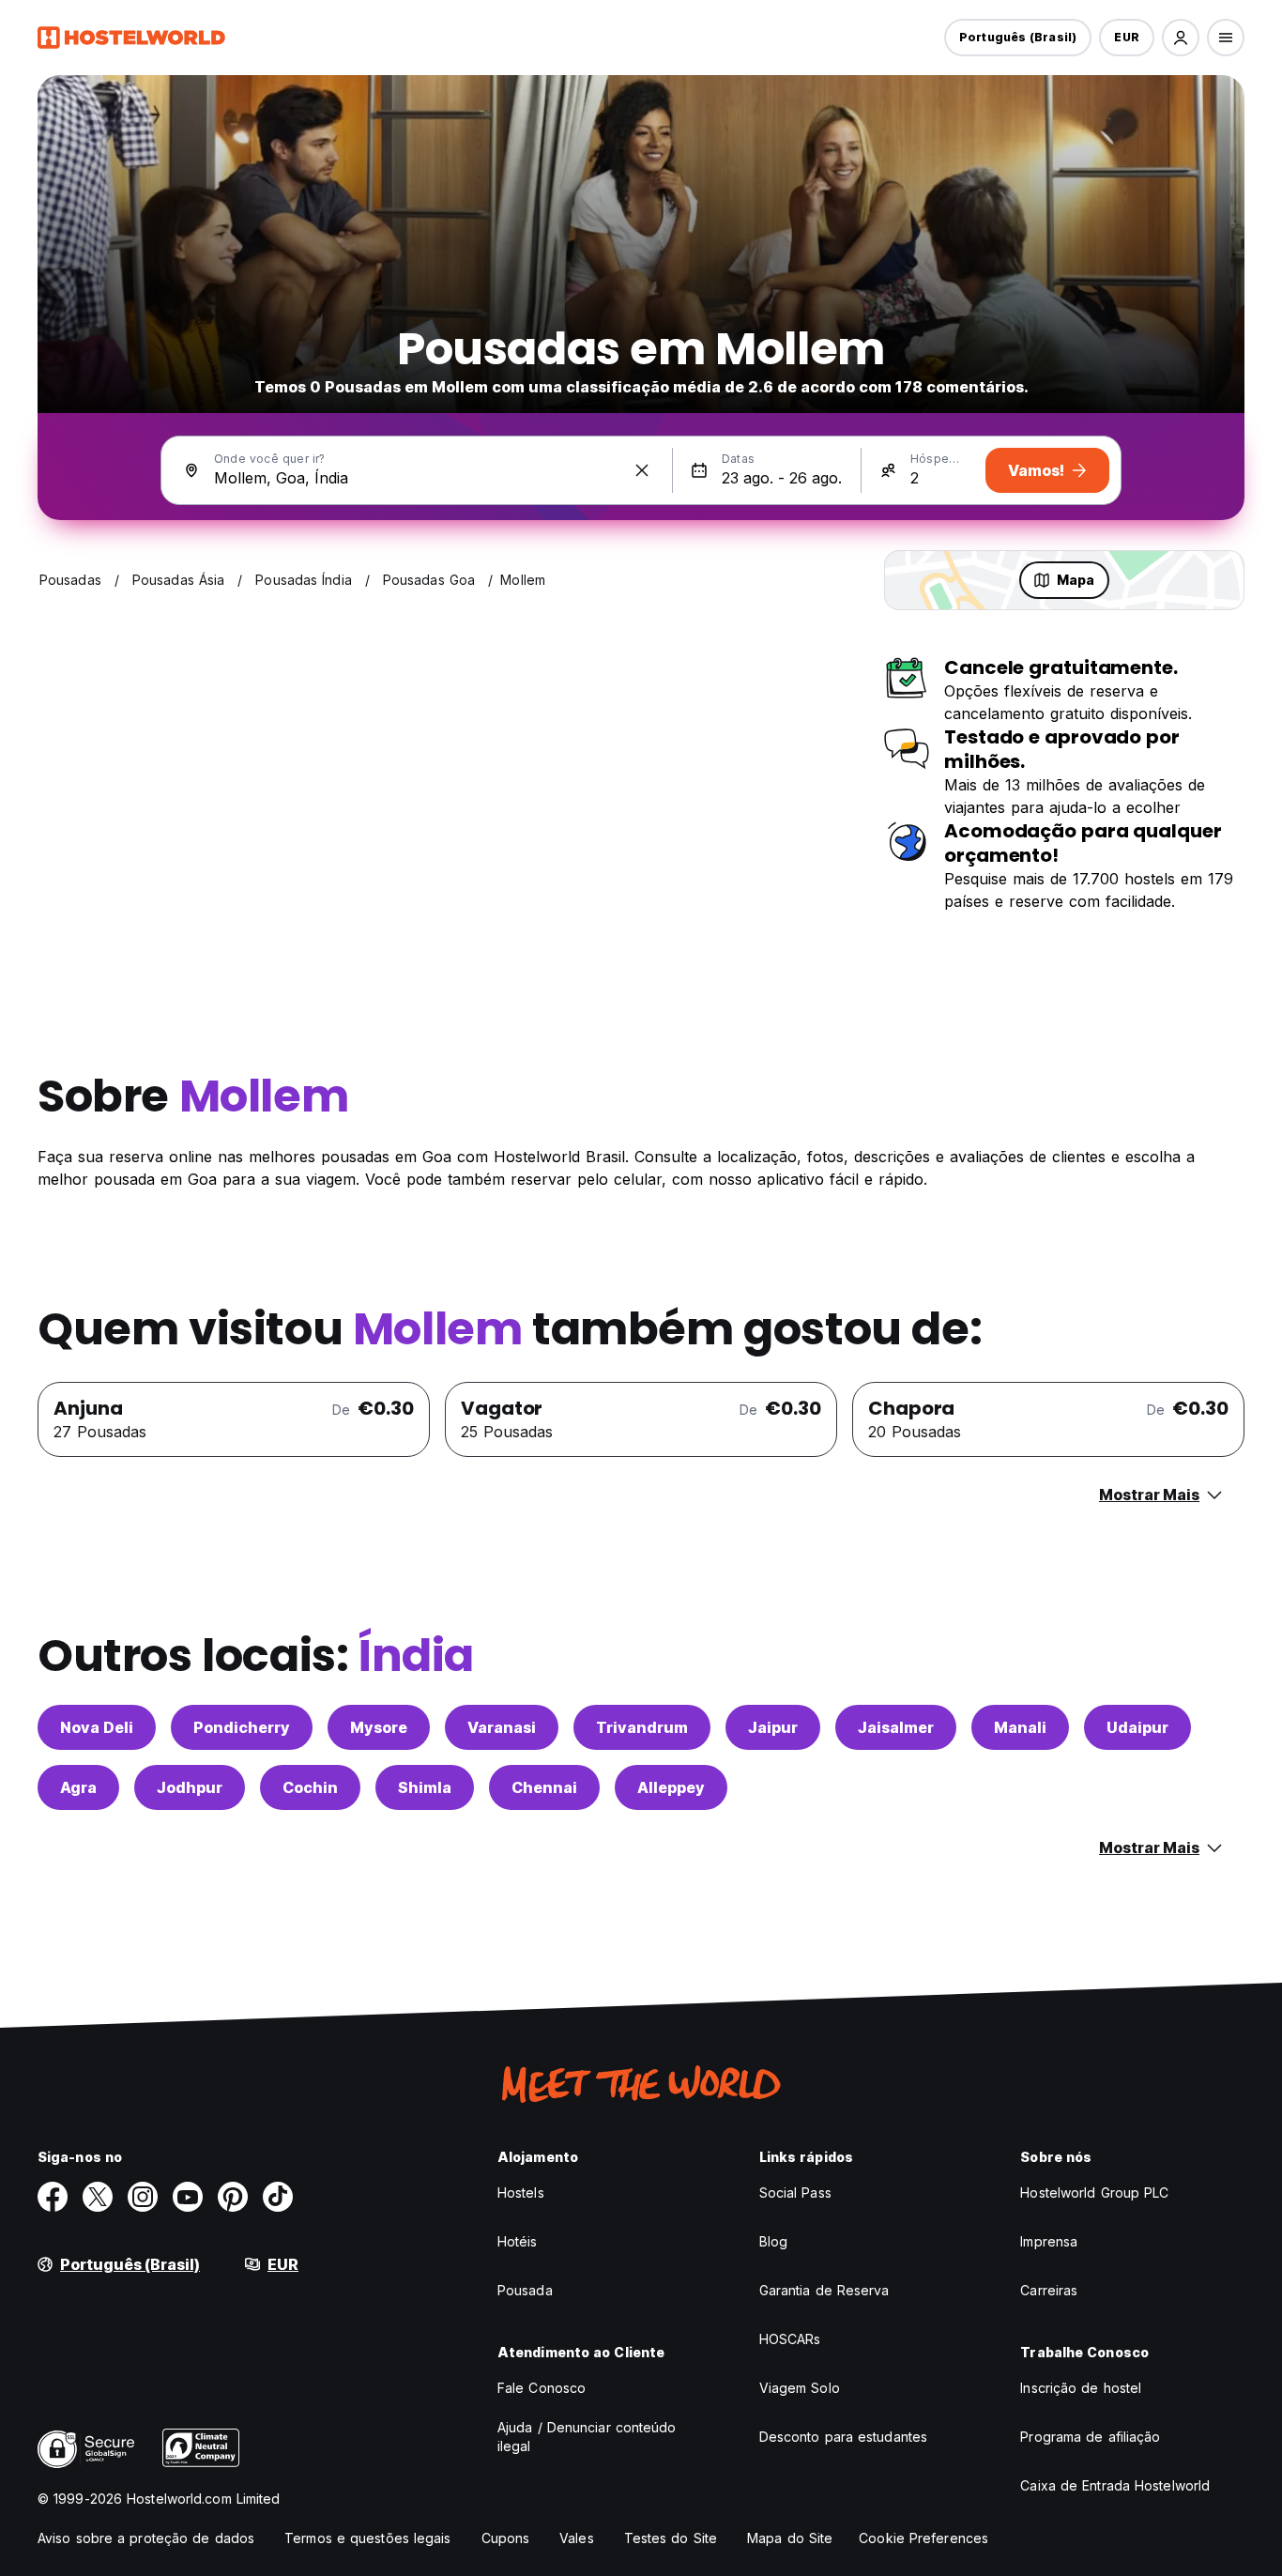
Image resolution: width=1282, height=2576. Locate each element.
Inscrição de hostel (1081, 2388)
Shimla (425, 1787)
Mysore (379, 1727)
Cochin (310, 1787)
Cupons (506, 2538)
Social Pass (795, 2193)
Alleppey (671, 1787)
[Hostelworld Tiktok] (278, 2197)
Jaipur (773, 1727)
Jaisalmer (896, 1727)
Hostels (521, 2193)
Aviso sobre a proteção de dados (146, 2538)
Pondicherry (242, 1727)
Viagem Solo (800, 2388)
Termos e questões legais (367, 2538)
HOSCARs (790, 2339)
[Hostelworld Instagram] (143, 2197)
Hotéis (518, 2241)
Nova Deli (97, 1727)
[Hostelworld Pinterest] (233, 2197)
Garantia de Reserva (824, 2290)
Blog (773, 2241)
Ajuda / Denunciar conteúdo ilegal (587, 2437)
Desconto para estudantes (843, 2437)
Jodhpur (190, 1787)
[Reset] (642, 470)
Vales (577, 2538)
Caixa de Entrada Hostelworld (1115, 2485)
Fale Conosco (542, 2388)
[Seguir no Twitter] (98, 2197)
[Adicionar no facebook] (53, 2197)
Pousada (525, 2290)
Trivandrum (642, 1727)
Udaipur (1137, 1727)
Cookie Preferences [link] (923, 2538)
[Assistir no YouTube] (188, 2197)
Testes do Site (671, 2538)
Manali (1020, 1727)
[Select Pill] (1181, 38)
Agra (78, 1787)
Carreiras (1049, 2290)
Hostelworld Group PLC (1094, 2193)
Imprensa (1049, 2241)
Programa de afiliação (1090, 2437)
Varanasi (502, 1727)
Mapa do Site (790, 2538)
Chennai (544, 1787)
